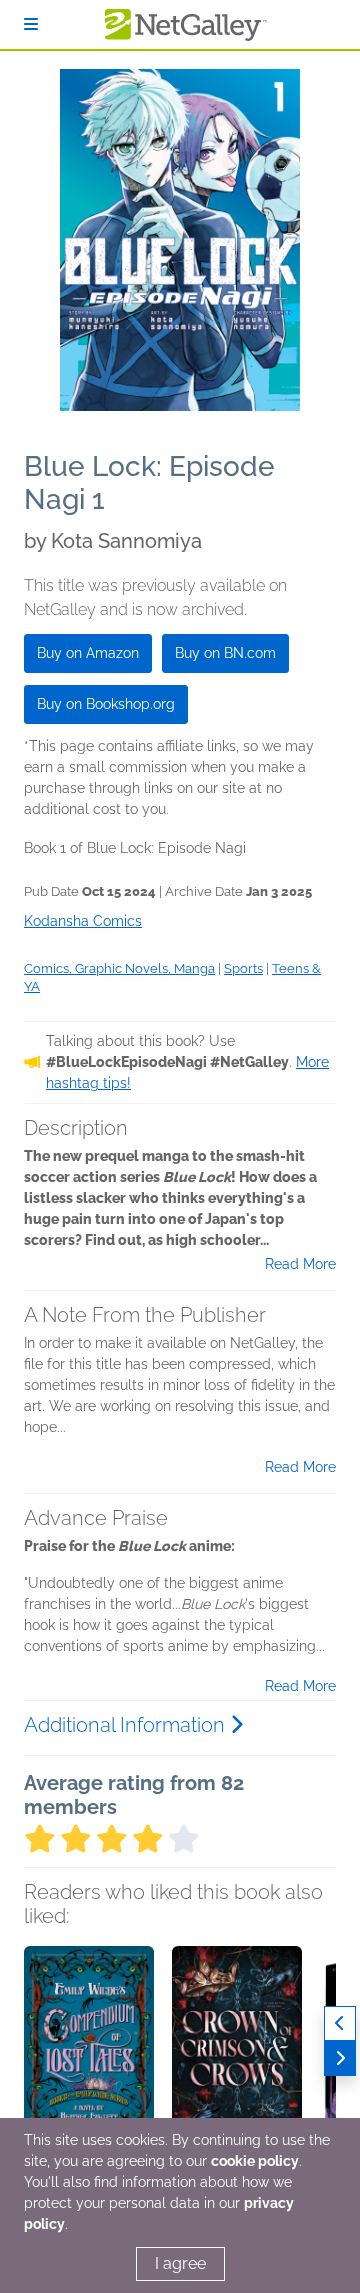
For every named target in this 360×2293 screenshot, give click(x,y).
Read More (300, 1264)
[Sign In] (31, 24)
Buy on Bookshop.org (106, 704)
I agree (180, 2263)
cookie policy (255, 2161)
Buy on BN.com (225, 653)
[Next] (340, 2058)
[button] (89, 2051)
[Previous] (340, 2023)
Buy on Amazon (88, 653)
